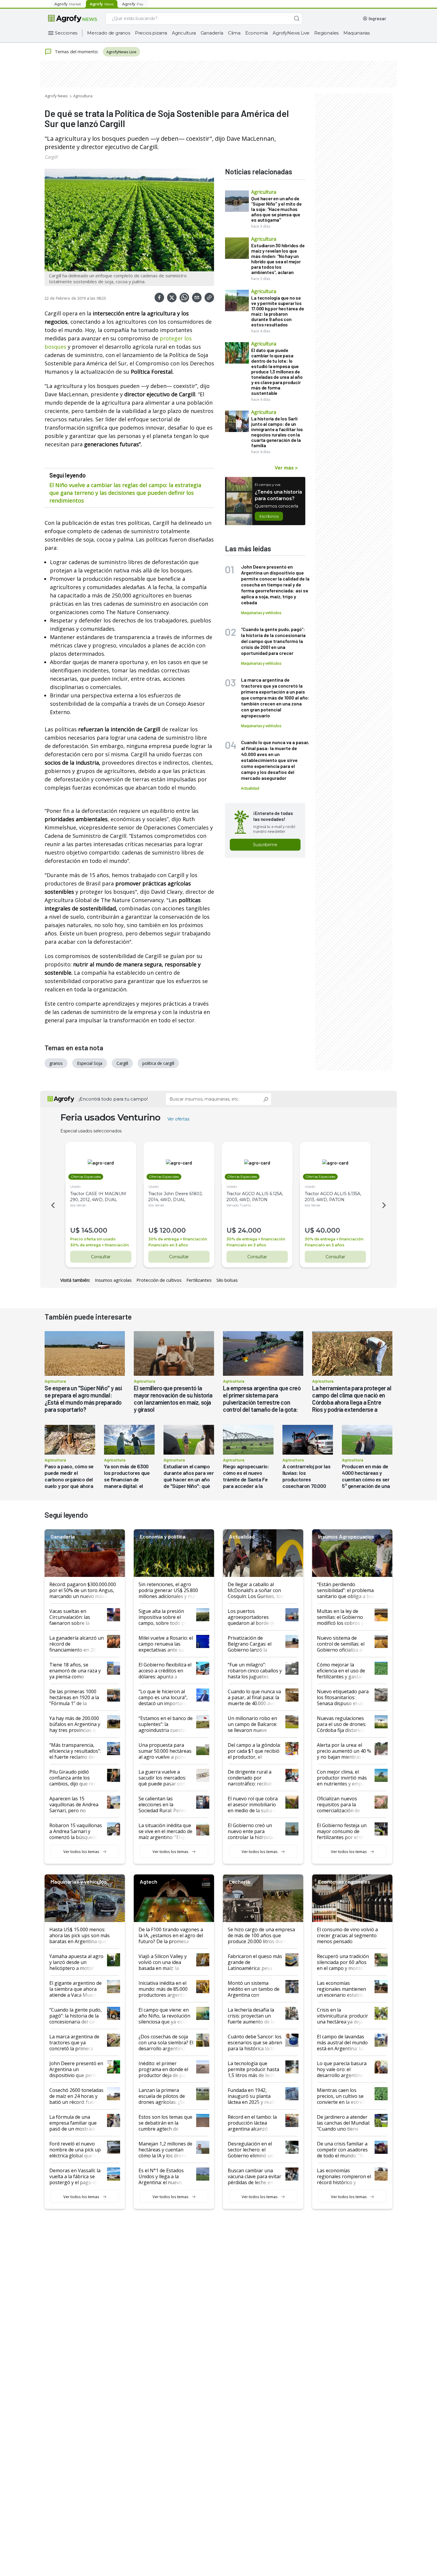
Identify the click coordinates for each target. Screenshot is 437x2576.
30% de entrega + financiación (99, 1245)
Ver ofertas (178, 1119)
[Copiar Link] (209, 298)
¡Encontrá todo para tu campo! (113, 1099)
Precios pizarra (151, 33)
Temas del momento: (77, 51)
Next (385, 1205)
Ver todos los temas (81, 1852)
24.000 (250, 1230)
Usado (75, 1186)
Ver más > (286, 467)
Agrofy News (56, 96)
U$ (75, 1230)
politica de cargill (158, 1063)
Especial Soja (90, 1063)
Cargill (51, 157)
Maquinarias (357, 33)
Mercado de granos (109, 33)
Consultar (101, 1257)
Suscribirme (265, 845)
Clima (234, 33)
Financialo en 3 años (168, 1245)
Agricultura (184, 33)
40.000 (328, 1230)
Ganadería (212, 33)
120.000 (173, 1230)
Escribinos (269, 516)
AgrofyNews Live (291, 33)
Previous (52, 1205)
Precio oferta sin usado (93, 1239)
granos (56, 1063)
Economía (257, 33)
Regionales (326, 33)
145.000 (94, 1230)
